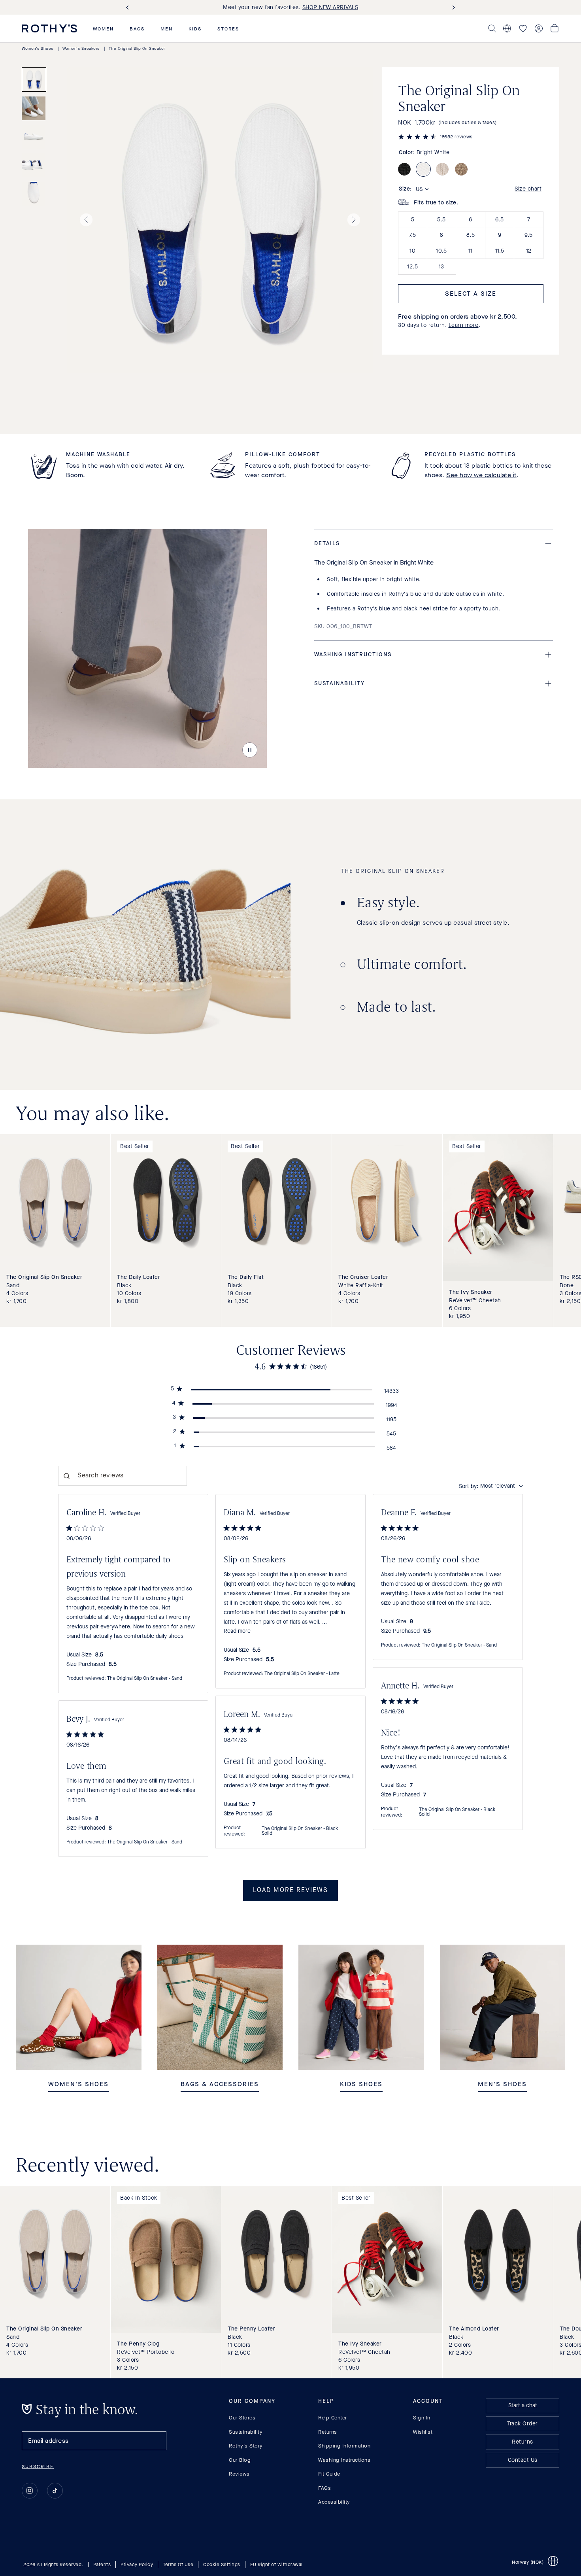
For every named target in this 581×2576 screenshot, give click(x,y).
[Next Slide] (452, 7)
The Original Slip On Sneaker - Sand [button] (145, 1679)
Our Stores (242, 2418)
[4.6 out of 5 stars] (417, 138)
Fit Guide (329, 2474)
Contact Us (523, 2460)
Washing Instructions (344, 2460)
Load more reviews (290, 1890)
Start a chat (523, 2405)
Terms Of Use (178, 2565)
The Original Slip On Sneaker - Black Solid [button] (457, 1812)
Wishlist (423, 2432)
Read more (237, 1631)
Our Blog (240, 2460)
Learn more (464, 325)
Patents (102, 2565)
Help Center (333, 2418)
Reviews (239, 2474)
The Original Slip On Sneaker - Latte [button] (302, 1674)
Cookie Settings (222, 2565)
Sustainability (246, 2432)
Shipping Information (344, 2446)
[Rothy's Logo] (49, 28)
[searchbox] (123, 1476)
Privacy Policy (137, 2565)
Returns (328, 2432)
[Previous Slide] (129, 7)
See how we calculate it (481, 475)
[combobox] (491, 1486)
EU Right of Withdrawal (276, 2565)
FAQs (324, 2488)
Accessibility (334, 2502)
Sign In (422, 2418)
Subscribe (38, 2466)
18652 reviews (456, 137)
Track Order (523, 2424)
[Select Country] (507, 28)
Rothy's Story (246, 2446)
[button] (103, 29)
